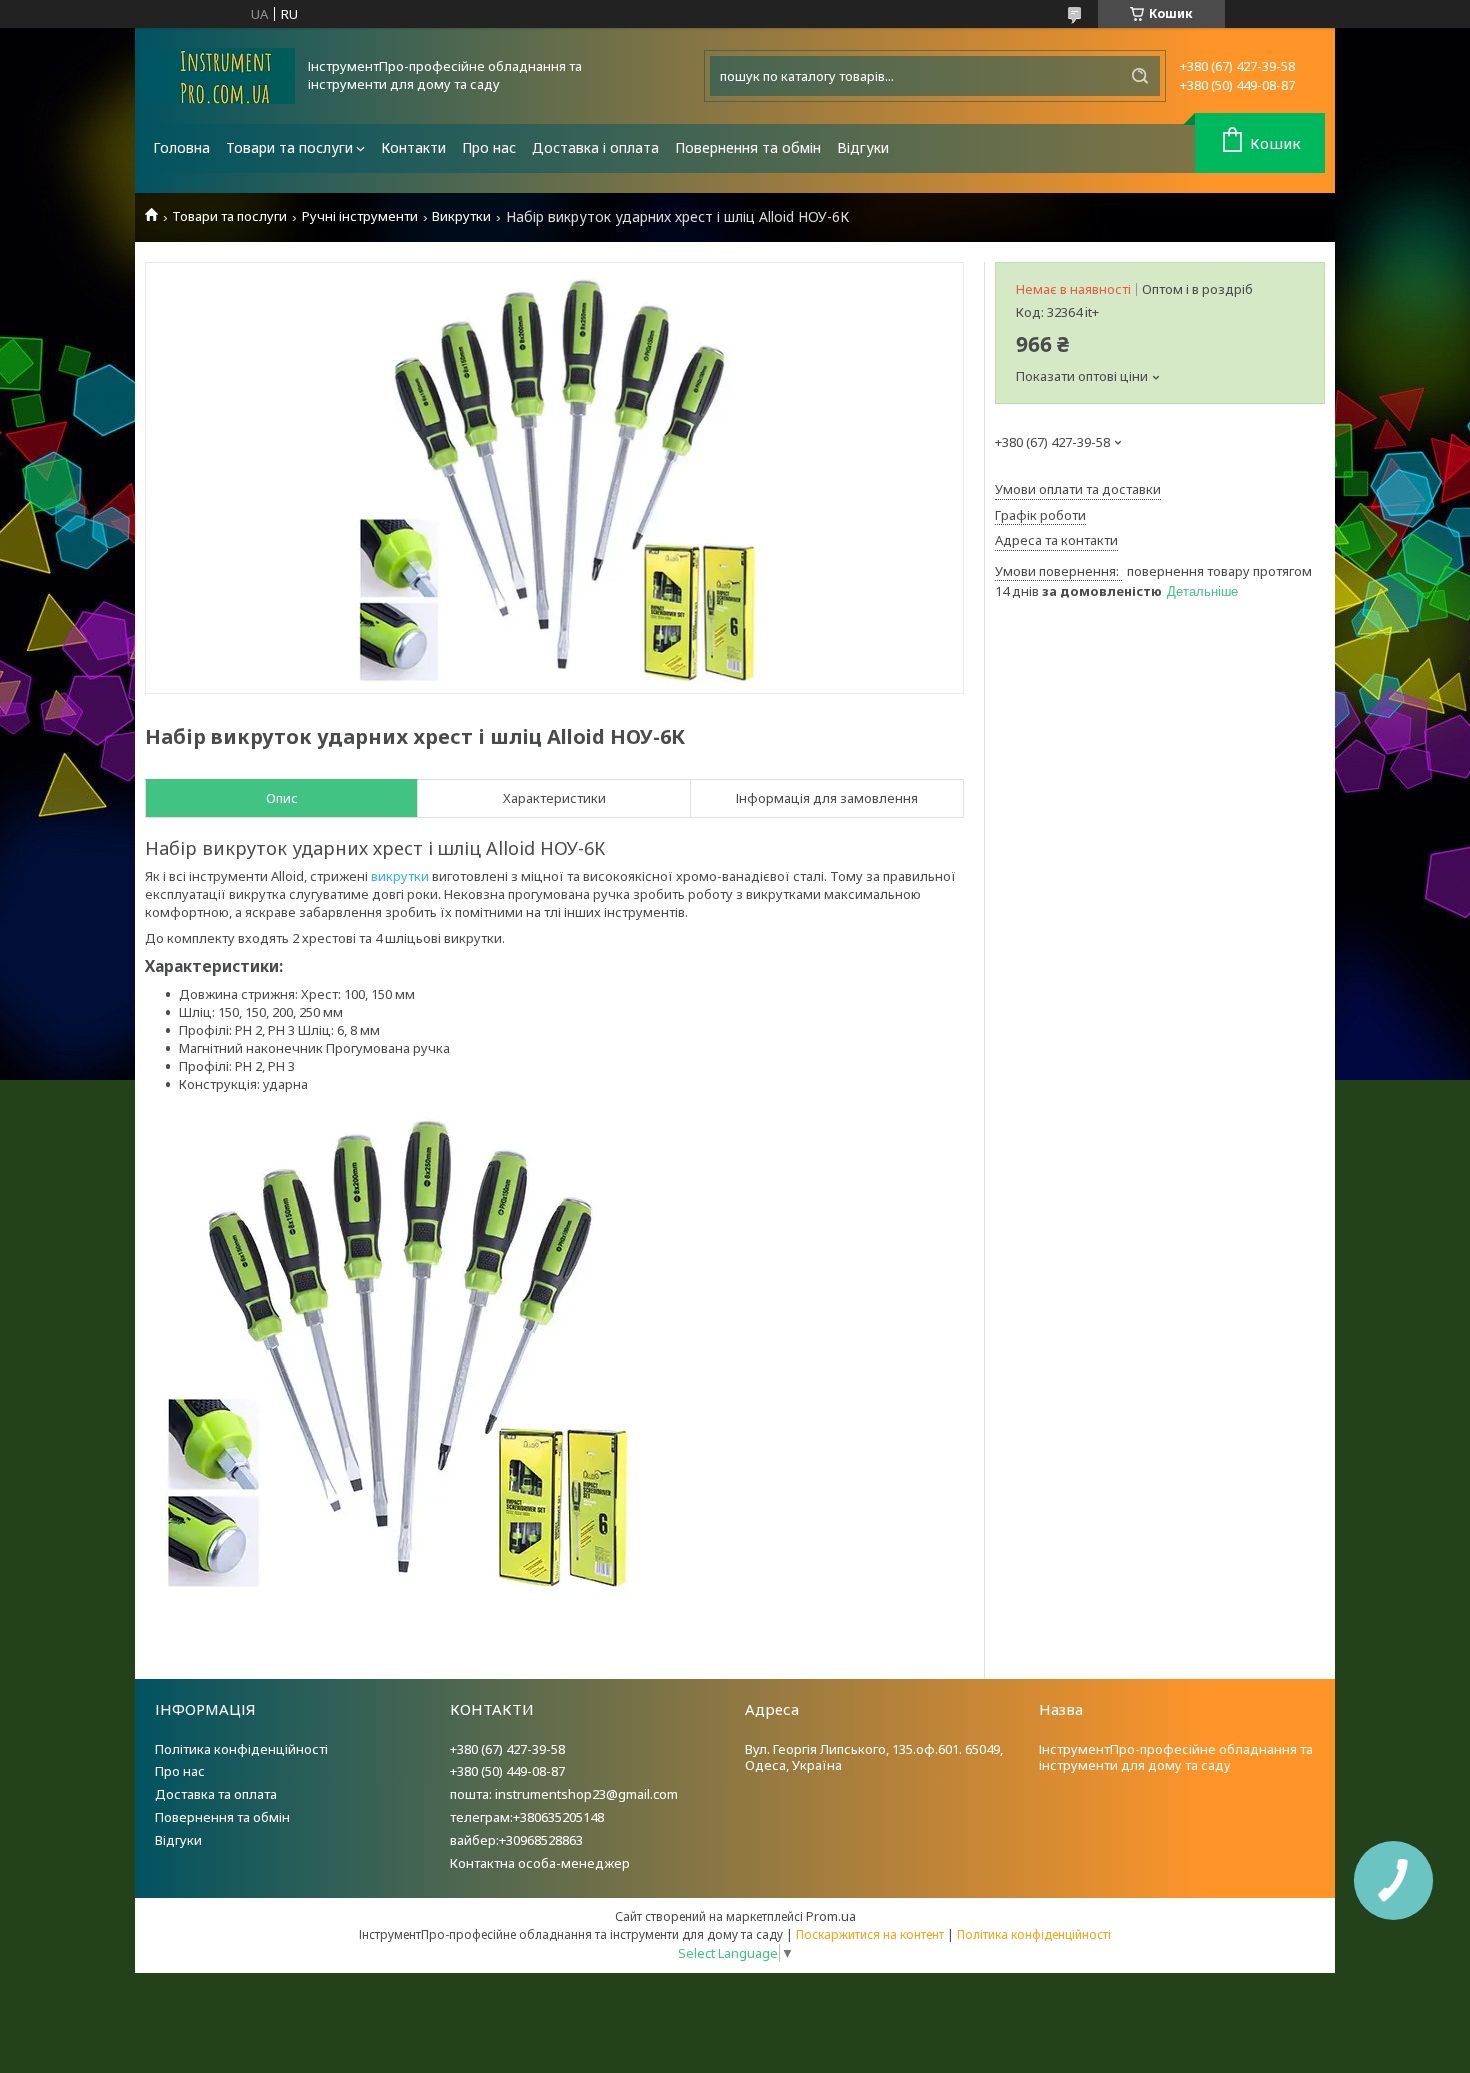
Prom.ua (831, 1916)
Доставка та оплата (216, 1794)
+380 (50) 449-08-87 (507, 1771)
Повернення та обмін (748, 147)
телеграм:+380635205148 (527, 1817)
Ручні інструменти (360, 216)
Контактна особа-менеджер (540, 1863)
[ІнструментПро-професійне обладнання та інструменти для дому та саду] (220, 76)
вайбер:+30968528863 (516, 1840)
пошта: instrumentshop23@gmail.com (564, 1794)
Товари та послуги (289, 147)
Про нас (489, 147)
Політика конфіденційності (241, 1749)
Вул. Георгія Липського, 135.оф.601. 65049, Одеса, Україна (874, 1757)
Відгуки (863, 147)
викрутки (400, 876)
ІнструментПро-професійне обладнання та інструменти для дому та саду (1176, 1757)
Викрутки (461, 216)
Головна (181, 147)
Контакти (413, 147)
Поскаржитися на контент (870, 1934)
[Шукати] (1140, 76)
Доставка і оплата (595, 147)
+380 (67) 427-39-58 (507, 1749)
